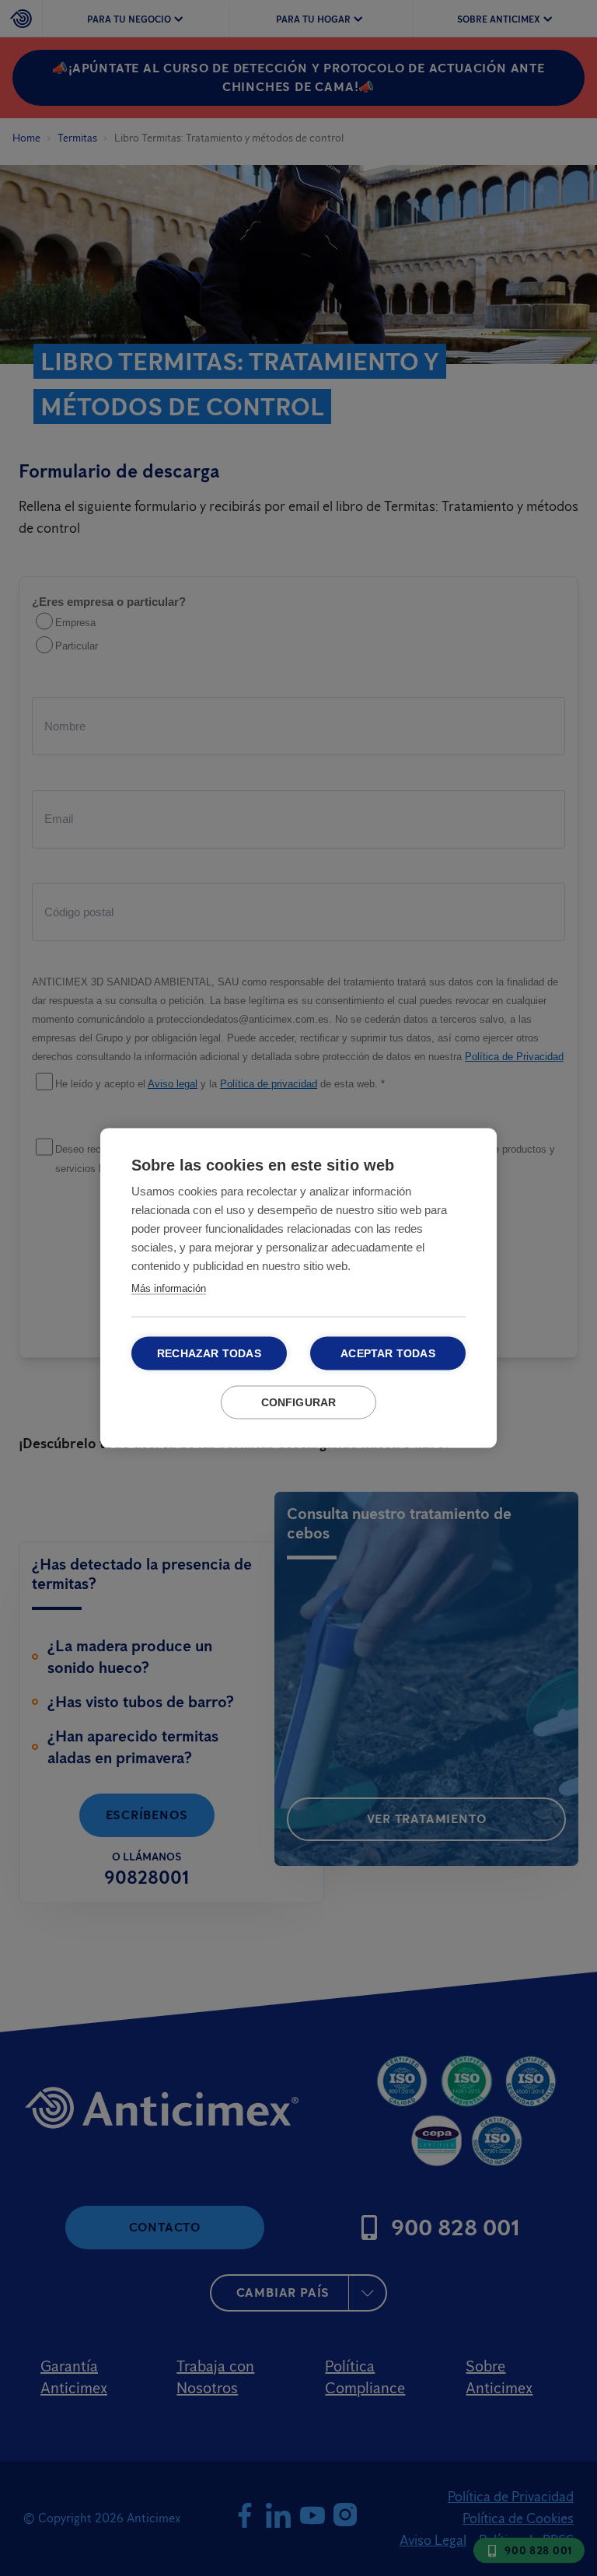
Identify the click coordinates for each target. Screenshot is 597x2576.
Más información (169, 1288)
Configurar (299, 1403)
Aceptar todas (388, 1354)
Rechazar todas (209, 1354)
